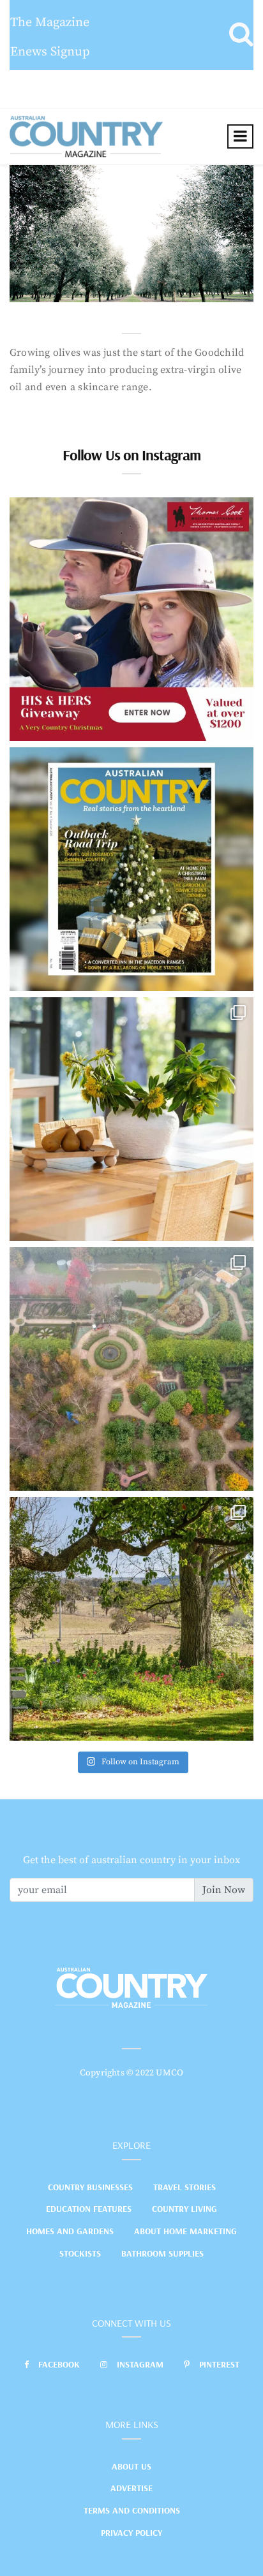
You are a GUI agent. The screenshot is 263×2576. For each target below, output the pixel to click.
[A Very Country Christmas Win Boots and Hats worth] (131, 619)
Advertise (131, 2488)
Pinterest (219, 2364)
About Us (131, 2466)
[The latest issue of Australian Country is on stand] (131, 869)
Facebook (59, 2364)
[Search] (241, 35)
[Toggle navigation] (240, 136)
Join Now (224, 1890)
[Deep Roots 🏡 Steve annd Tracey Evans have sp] (131, 1619)
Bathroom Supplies (162, 2253)
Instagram (140, 2364)
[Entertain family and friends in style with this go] (131, 1119)
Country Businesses (90, 2187)
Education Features (89, 2209)
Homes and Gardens (70, 2231)
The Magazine (50, 23)
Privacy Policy (131, 2533)
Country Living (184, 2209)
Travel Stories (184, 2187)
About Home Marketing (185, 2231)
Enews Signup (50, 52)
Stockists (80, 2253)
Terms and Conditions (132, 2510)
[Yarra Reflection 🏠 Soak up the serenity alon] (131, 1369)
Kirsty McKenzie (75, 289)
